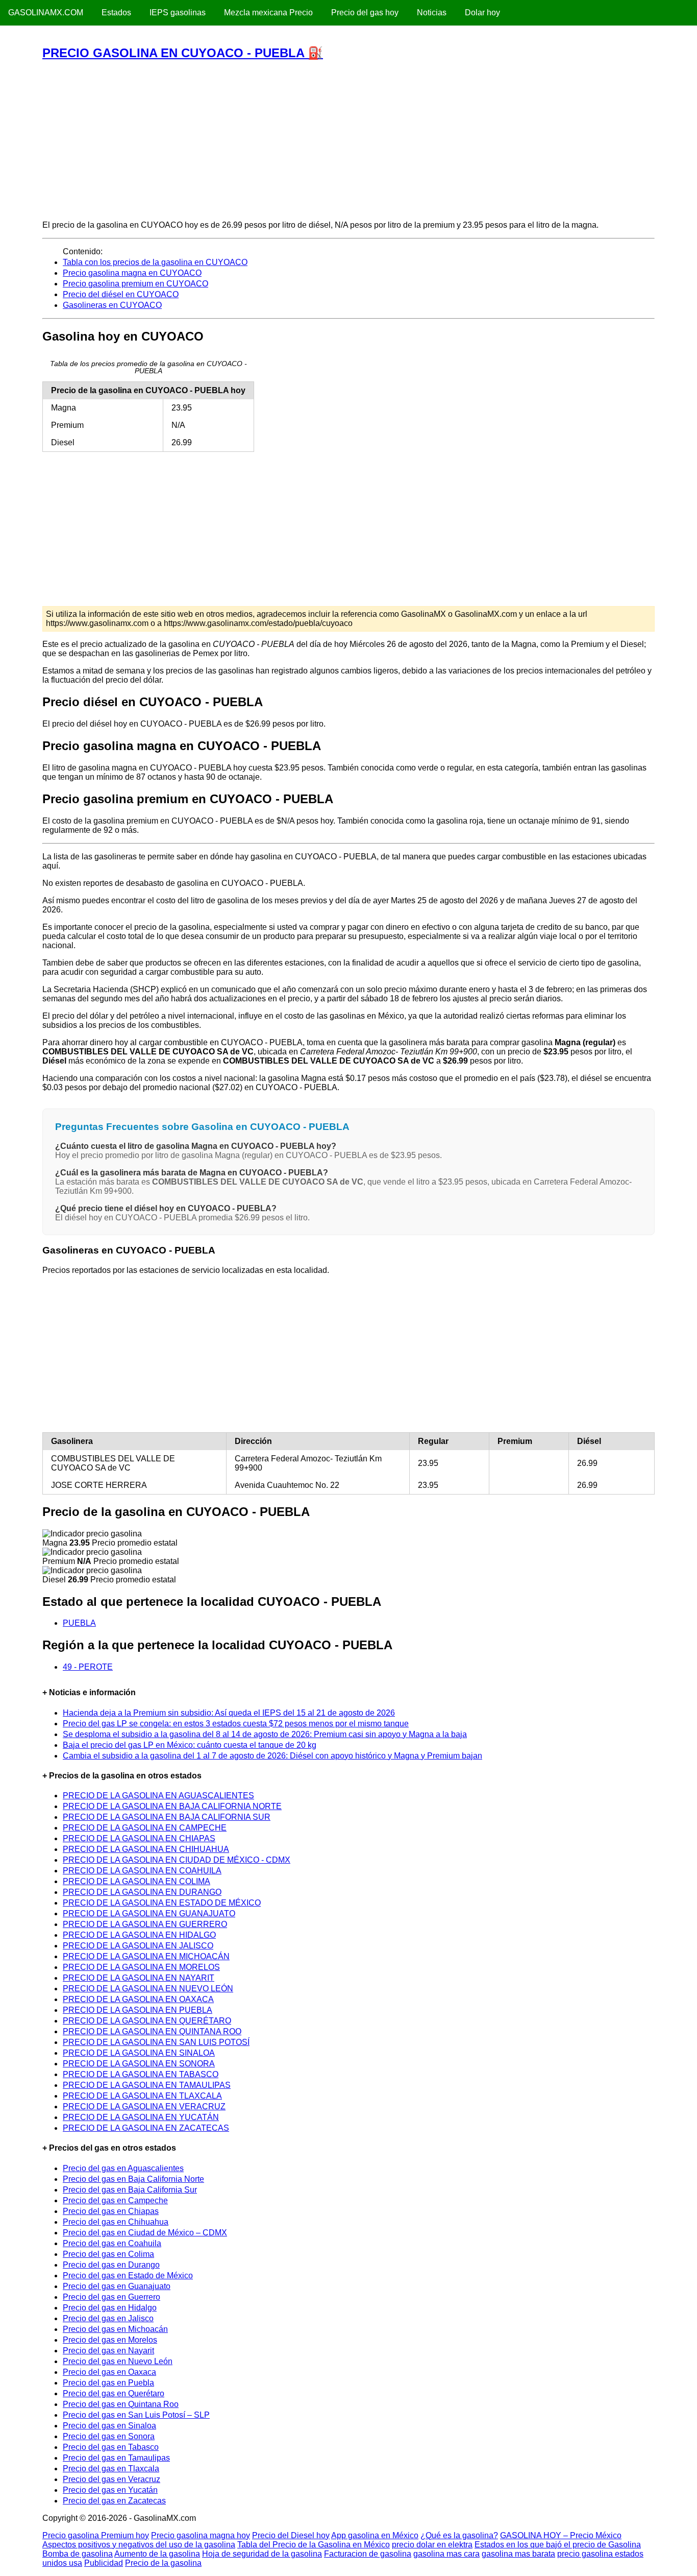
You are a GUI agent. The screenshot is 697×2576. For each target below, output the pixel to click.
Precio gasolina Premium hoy (96, 2535)
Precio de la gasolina (163, 2563)
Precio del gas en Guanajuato (117, 2286)
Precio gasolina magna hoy (201, 2535)
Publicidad (104, 2563)
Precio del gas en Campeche (115, 2200)
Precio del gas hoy (365, 13)
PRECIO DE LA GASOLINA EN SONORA (139, 2064)
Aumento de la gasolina (157, 2554)
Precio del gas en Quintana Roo (121, 2404)
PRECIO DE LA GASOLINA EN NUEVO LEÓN (148, 1989)
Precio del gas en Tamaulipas (116, 2458)
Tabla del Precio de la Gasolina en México (314, 2545)
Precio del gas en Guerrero (111, 2297)
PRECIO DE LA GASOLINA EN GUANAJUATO (149, 1913)
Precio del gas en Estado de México (128, 2276)
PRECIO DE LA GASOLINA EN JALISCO (138, 1946)
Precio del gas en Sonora (109, 2436)
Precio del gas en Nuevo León (118, 2361)
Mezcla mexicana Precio (268, 13)
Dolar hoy (482, 13)
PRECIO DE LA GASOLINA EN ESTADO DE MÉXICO (162, 1903)
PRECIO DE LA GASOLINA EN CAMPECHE (145, 1828)
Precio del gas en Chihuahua (116, 2222)
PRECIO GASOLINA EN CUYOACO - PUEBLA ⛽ (183, 53)
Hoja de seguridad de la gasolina (262, 2554)
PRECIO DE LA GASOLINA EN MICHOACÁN (146, 1956)
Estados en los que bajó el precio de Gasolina (558, 2545)
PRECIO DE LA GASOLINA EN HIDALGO (139, 1935)
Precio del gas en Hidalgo (110, 2308)
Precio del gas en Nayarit (108, 2351)
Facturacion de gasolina (368, 2554)
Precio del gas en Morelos (110, 2340)
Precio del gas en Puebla (108, 2383)
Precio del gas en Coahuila (112, 2243)
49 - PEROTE (88, 1667)
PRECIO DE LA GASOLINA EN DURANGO (142, 1892)
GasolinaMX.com (46, 13)
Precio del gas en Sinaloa (109, 2426)
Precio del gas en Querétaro (114, 2393)
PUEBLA (79, 1623)
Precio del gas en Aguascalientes (123, 2168)
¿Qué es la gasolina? (459, 2535)
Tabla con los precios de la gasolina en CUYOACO (155, 262)
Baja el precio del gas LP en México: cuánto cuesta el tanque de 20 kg (190, 1745)
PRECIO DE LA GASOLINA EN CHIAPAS (139, 1838)
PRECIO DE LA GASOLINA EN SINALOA (139, 2053)
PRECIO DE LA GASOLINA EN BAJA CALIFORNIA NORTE (172, 1806)
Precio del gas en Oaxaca (109, 2372)
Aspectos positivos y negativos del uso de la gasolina (139, 2545)
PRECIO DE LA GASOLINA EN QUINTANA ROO (152, 2031)
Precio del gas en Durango (111, 2265)
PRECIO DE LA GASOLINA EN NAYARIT (139, 1978)
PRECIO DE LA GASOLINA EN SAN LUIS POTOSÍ (156, 2042)
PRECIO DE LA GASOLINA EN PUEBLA (138, 2010)
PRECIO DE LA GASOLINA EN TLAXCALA (142, 2096)
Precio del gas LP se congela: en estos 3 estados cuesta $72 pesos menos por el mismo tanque (236, 1724)
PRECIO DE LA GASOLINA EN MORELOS (141, 1967)
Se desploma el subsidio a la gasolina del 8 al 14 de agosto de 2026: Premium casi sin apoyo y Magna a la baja (265, 1734)
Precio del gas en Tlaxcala (111, 2469)
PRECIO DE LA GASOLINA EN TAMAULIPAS (147, 2085)
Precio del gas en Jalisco (108, 2318)
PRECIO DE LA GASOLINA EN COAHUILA (142, 1871)
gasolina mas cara (446, 2554)
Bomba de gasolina (78, 2554)
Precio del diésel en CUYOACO (121, 294)
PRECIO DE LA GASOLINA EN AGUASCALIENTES (158, 1796)
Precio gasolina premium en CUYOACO (135, 284)
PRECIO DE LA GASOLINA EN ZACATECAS (146, 2128)
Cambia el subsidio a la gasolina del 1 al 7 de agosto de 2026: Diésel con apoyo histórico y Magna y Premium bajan (272, 1756)
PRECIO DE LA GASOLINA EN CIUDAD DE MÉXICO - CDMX (177, 1860)
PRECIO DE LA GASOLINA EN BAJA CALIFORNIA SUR (167, 1817)
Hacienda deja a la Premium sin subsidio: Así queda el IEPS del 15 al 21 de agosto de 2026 (229, 1713)
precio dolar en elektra (432, 2545)
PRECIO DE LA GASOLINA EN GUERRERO (145, 1924)
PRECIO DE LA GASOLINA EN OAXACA (138, 1999)
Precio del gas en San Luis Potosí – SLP (136, 2415)
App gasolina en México (375, 2535)
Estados (116, 13)
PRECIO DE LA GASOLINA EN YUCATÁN (141, 2117)
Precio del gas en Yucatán (110, 2490)
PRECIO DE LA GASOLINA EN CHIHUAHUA (146, 1849)
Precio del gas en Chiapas (111, 2211)
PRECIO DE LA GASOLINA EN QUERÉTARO (147, 2021)
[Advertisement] (348, 140)
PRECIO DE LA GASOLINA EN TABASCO (141, 2074)
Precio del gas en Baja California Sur (130, 2190)
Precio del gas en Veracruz (111, 2479)
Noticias (432, 13)
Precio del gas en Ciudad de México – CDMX (145, 2233)
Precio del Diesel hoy (291, 2535)
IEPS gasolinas (178, 13)
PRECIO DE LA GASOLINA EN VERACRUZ (144, 2106)
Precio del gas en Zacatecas (114, 2501)
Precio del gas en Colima (108, 2254)
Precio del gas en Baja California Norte (133, 2179)
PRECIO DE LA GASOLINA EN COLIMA (136, 1881)
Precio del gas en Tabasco (111, 2447)
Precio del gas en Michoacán (115, 2329)
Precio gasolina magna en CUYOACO (132, 273)
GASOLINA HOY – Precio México (561, 2535)
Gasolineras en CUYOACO (112, 305)
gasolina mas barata (518, 2554)
